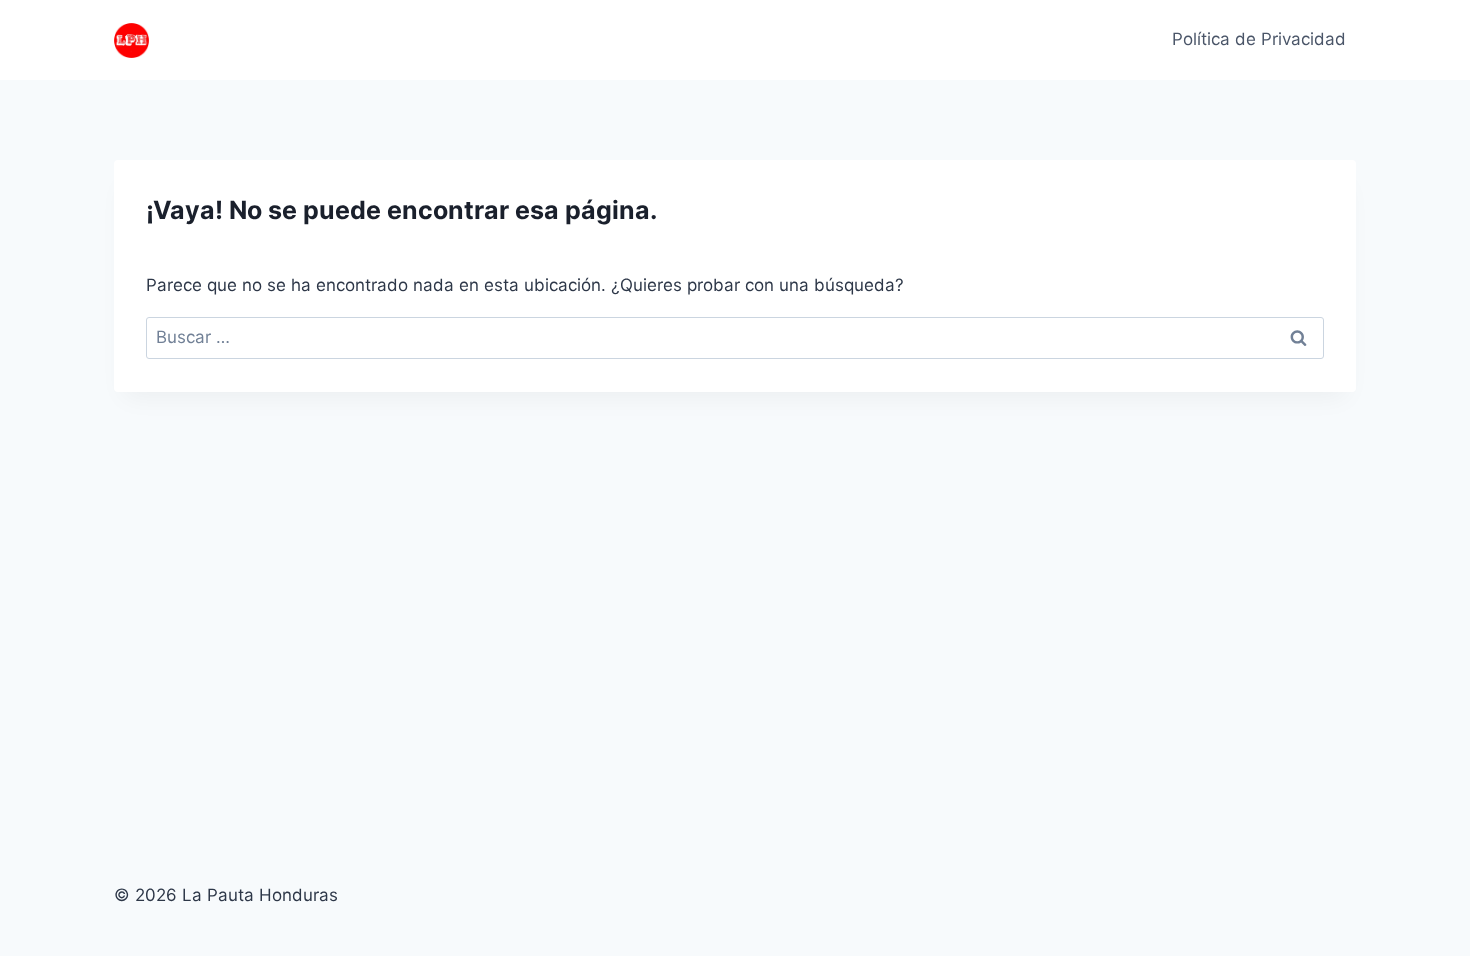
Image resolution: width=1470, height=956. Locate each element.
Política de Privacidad (1259, 39)
